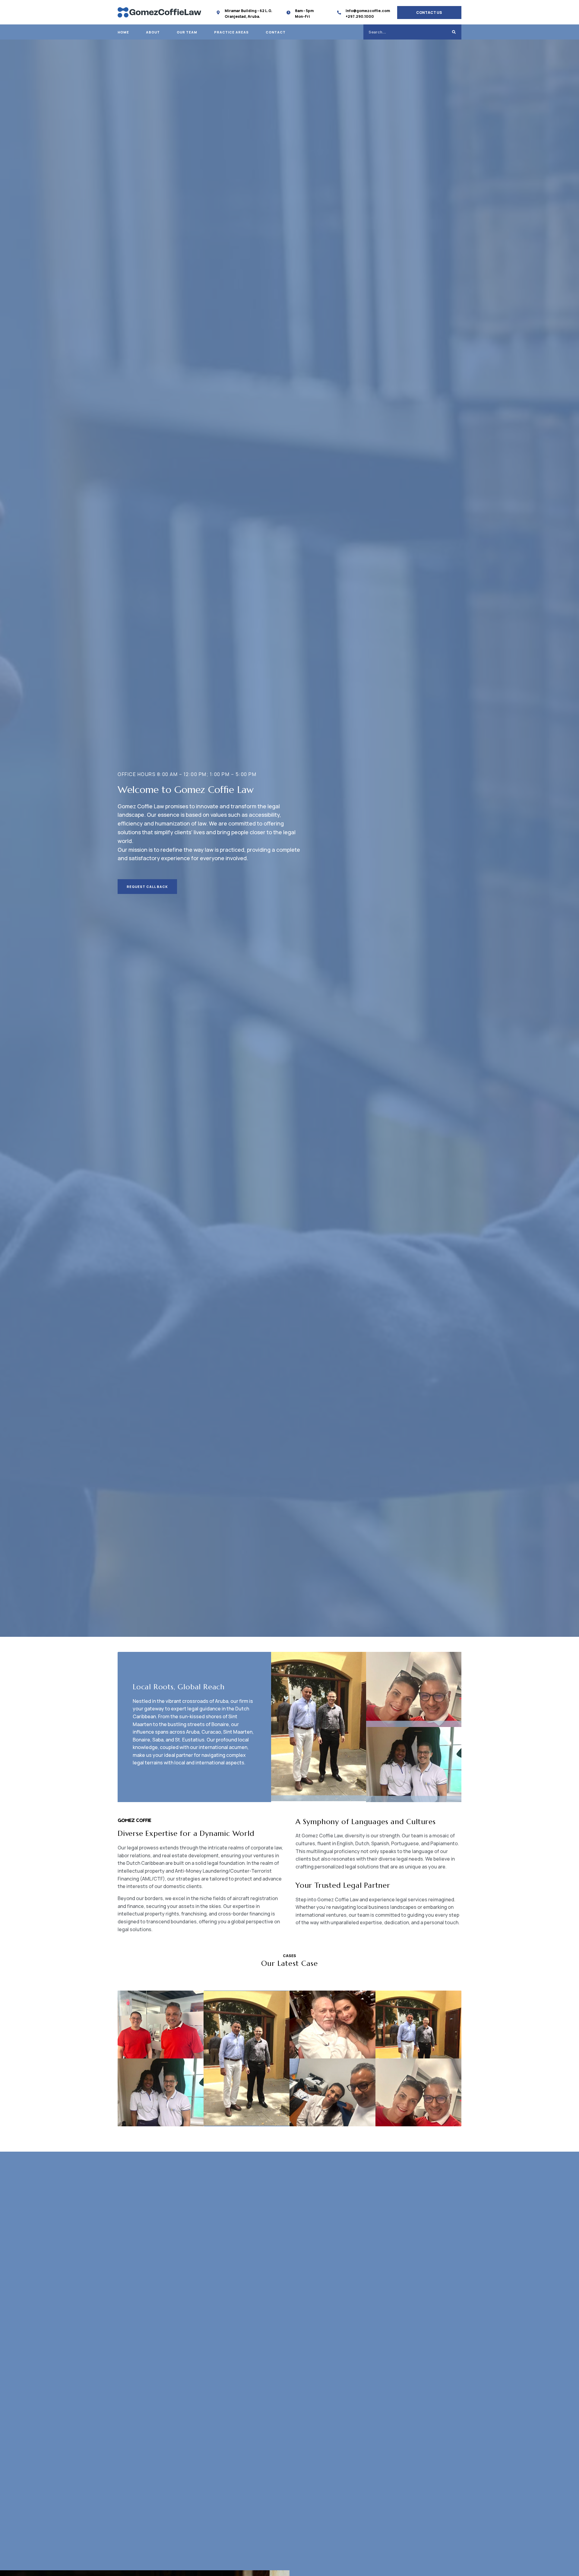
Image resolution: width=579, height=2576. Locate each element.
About (153, 32)
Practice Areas (231, 32)
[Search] (454, 32)
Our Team (187, 32)
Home (123, 32)
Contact (276, 32)
